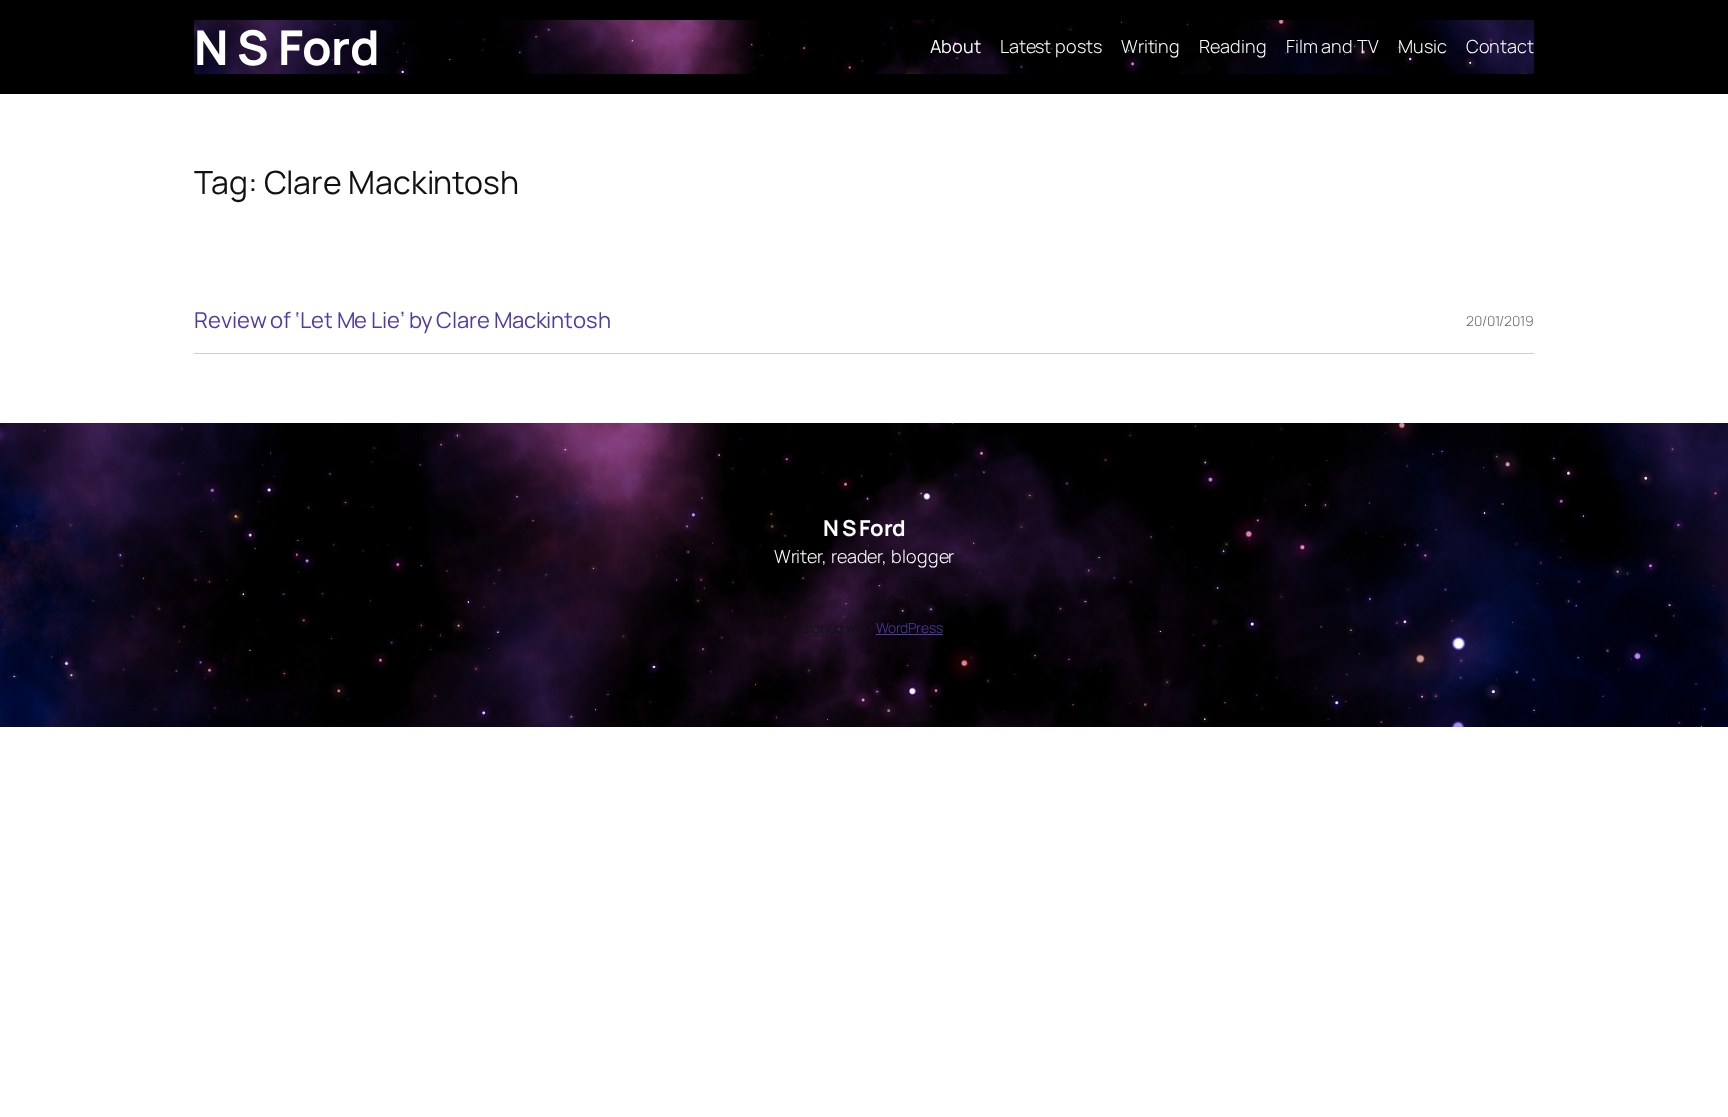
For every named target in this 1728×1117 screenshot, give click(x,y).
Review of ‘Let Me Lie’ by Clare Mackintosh (402, 320)
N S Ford (286, 46)
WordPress (909, 627)
